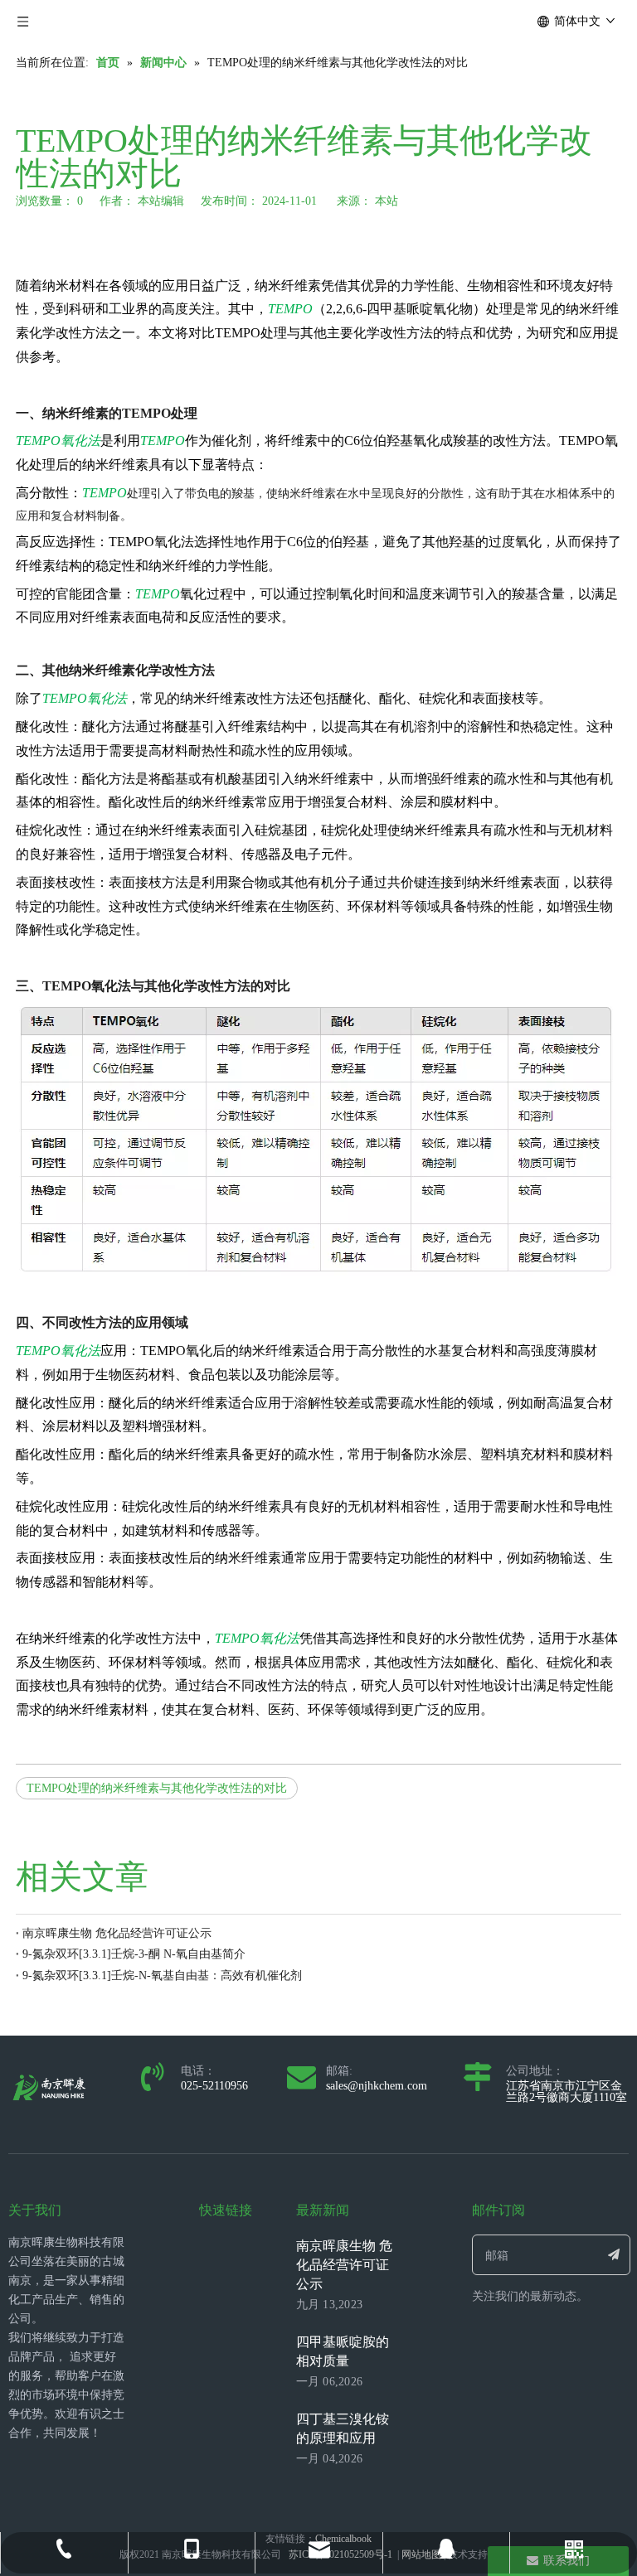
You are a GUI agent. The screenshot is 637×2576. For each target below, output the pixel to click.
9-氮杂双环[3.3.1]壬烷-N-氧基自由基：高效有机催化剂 (162, 1976)
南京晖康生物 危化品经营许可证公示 (117, 1933)
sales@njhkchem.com (377, 2086)
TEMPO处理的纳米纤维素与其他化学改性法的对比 (157, 1788)
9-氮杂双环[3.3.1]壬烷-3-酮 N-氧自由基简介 (134, 1954)
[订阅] (614, 2255)
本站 (387, 201)
